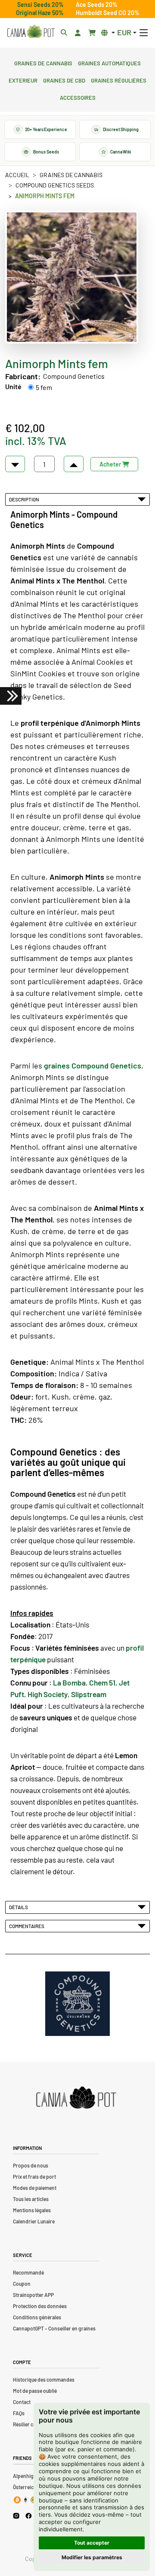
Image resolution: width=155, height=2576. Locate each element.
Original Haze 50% (40, 13)
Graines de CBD (64, 80)
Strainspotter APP (33, 2295)
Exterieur (23, 80)
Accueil (17, 175)
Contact (22, 2402)
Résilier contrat (30, 2424)
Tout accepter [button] (92, 2543)
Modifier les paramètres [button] (92, 2557)
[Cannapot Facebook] (29, 2516)
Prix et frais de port (34, 2177)
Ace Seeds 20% (97, 5)
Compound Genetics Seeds (55, 185)
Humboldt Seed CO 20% (108, 13)
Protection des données (40, 2306)
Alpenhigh (25, 2476)
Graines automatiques (109, 62)
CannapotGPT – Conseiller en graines (54, 2328)
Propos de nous (31, 2165)
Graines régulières (119, 80)
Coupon (22, 2284)
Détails (19, 1907)
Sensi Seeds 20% (40, 5)
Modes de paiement (35, 2188)
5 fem (44, 387)
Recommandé (28, 2272)
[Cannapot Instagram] (16, 2516)
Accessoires (78, 97)
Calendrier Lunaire (34, 2221)
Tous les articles (31, 2199)
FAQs (19, 2413)
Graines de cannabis (43, 62)
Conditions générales (37, 2317)
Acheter (111, 464)
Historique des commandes (44, 2379)
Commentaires (28, 1926)
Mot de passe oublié (35, 2391)
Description (25, 499)
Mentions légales (32, 2210)
